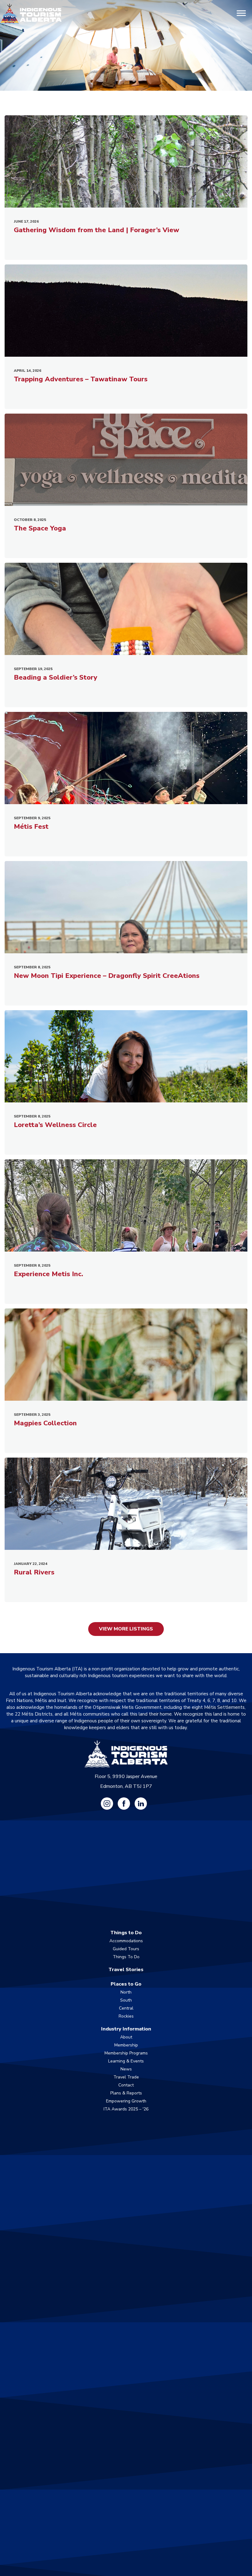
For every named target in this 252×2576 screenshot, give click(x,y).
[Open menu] (241, 14)
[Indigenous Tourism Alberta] (31, 14)
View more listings (126, 1629)
